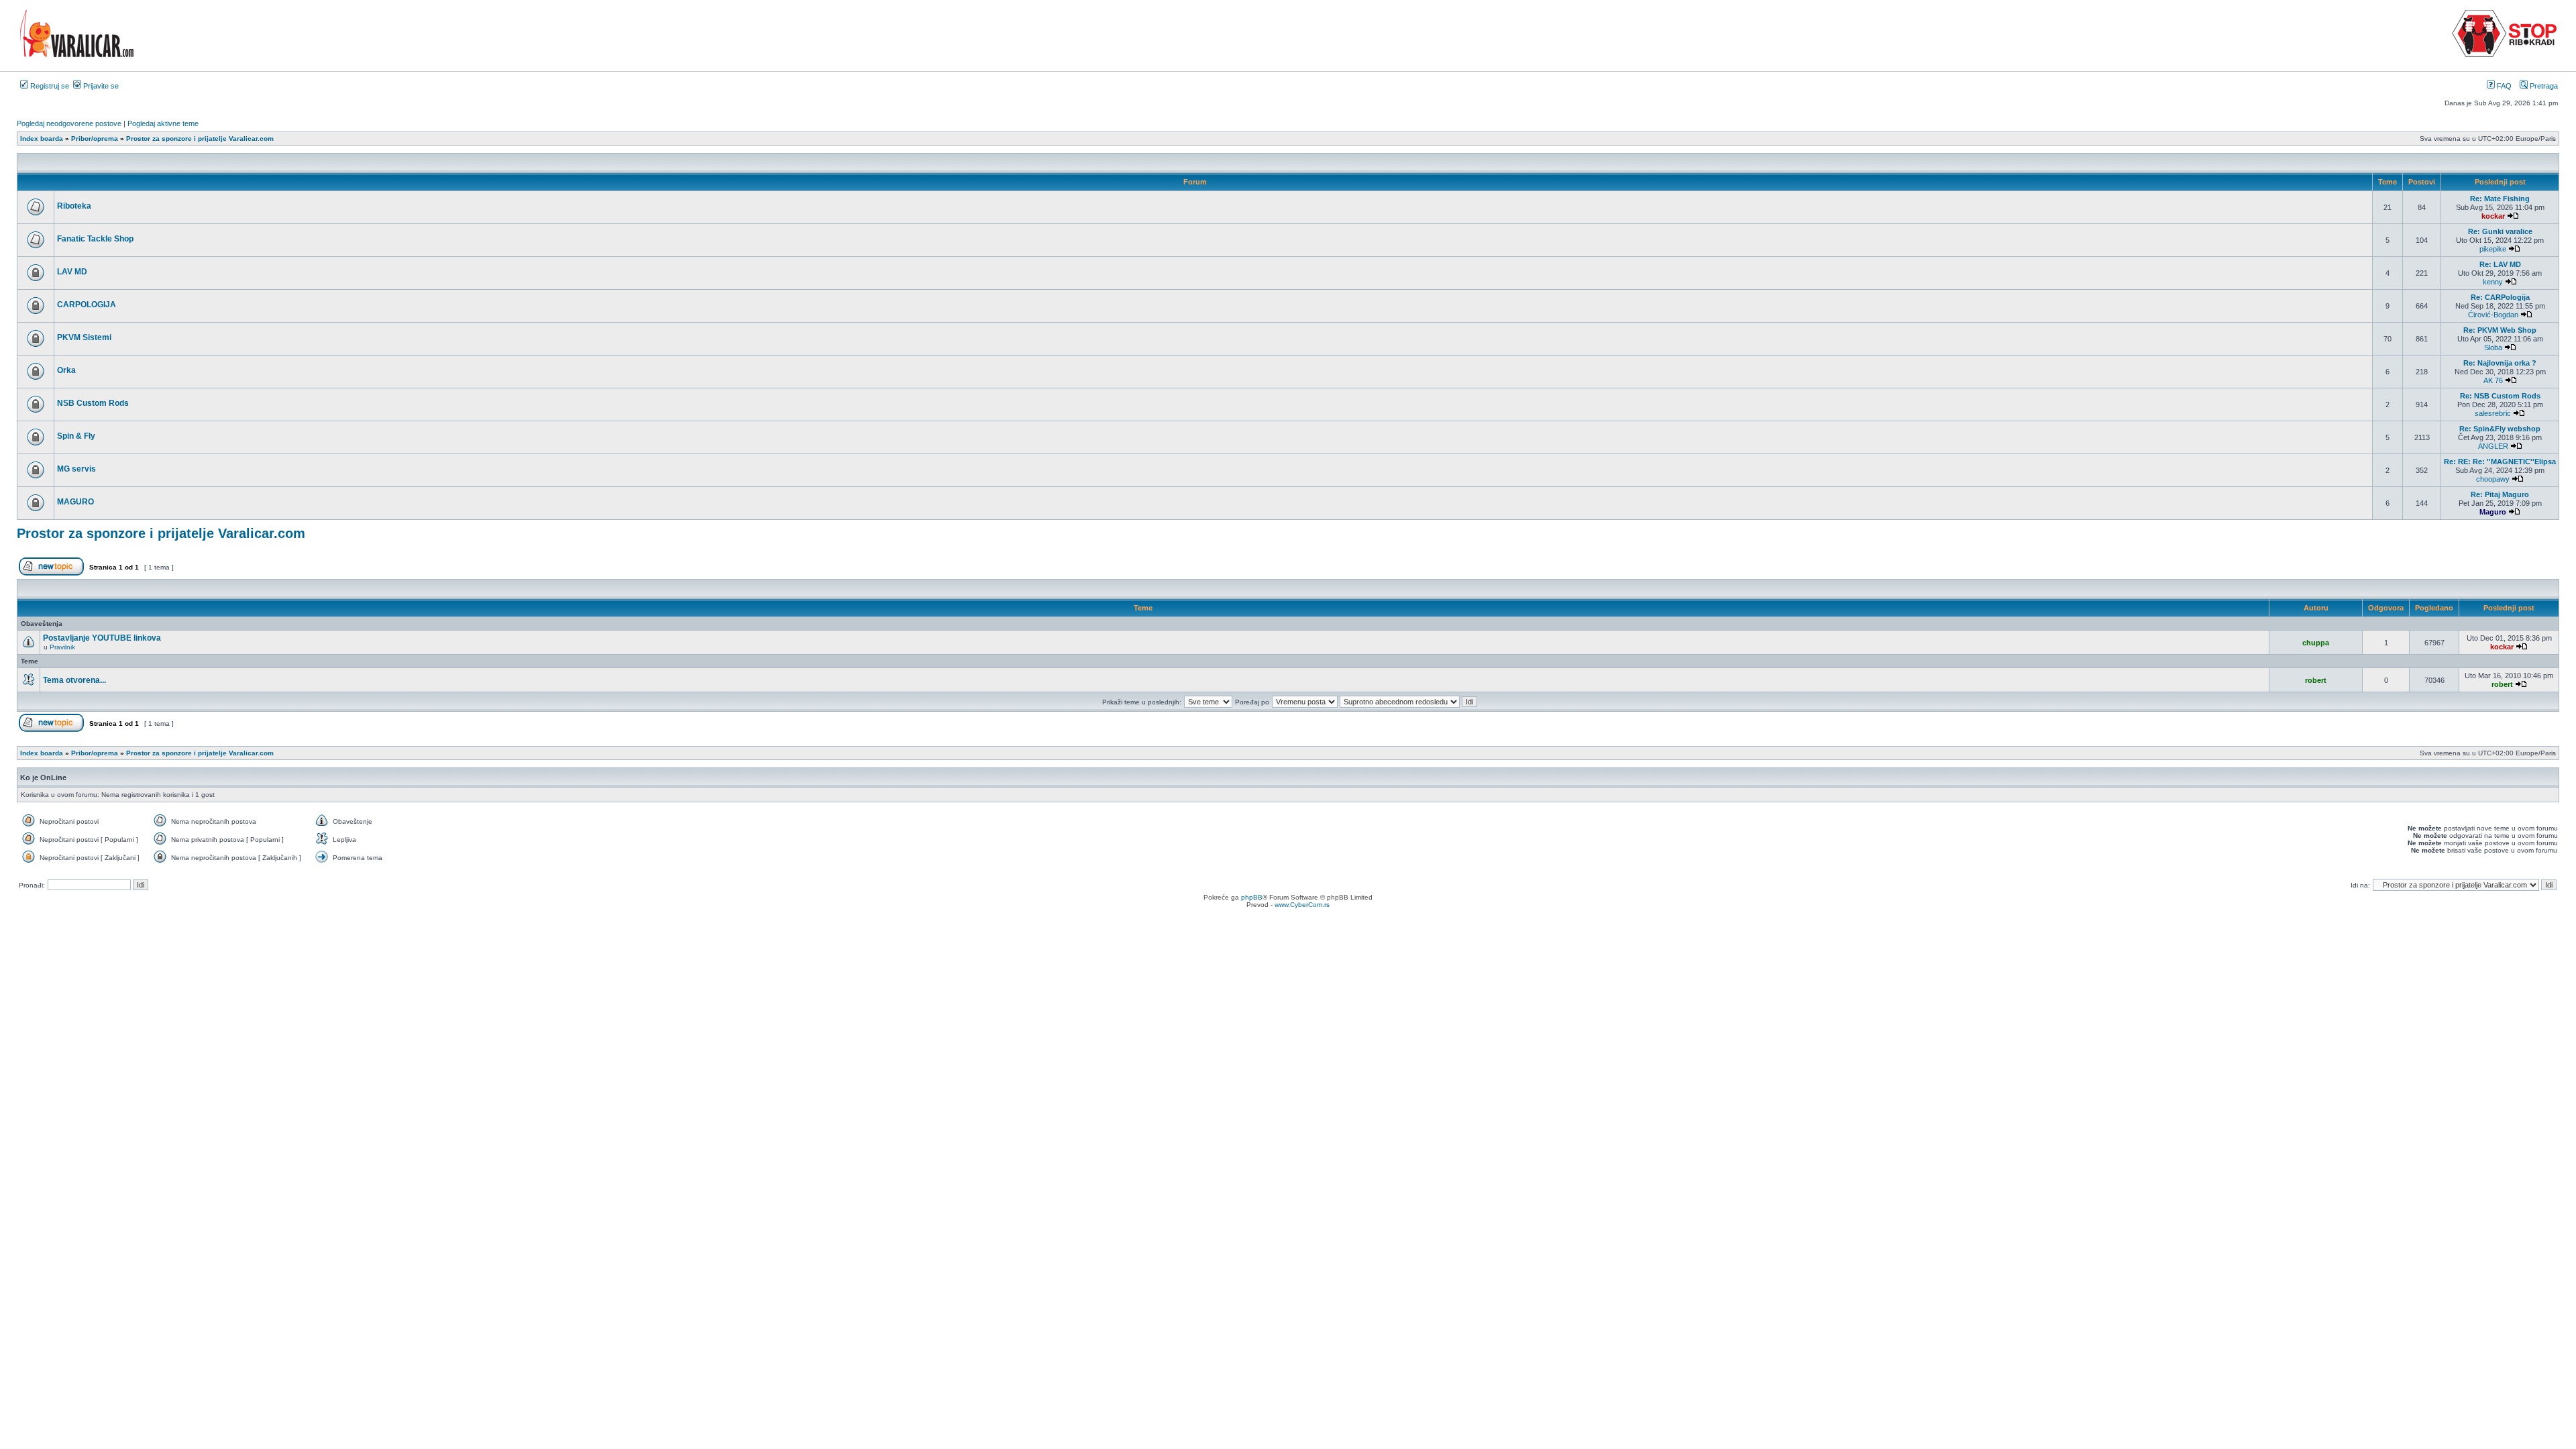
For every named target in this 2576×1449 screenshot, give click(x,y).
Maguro (2493, 512)
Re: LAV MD (2500, 264)
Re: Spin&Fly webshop (2500, 429)
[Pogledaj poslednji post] (2513, 216)
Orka (66, 370)
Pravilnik (62, 647)
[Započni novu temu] (51, 573)
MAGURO (75, 502)
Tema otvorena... (74, 680)
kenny (2493, 282)
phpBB (1252, 897)
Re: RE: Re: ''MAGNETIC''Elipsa (2500, 462)
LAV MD (72, 272)
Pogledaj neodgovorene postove (69, 123)
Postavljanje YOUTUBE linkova (102, 638)
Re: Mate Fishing (2500, 199)
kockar (2493, 216)
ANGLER (2493, 446)
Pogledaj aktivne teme (163, 123)
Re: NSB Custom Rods (2500, 396)
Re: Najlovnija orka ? (2500, 363)
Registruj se (49, 86)
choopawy (2493, 479)
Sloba (2493, 347)
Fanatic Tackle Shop (95, 239)
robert (2316, 680)
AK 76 (2493, 380)
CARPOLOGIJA (87, 305)
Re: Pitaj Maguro (2500, 494)
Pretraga (2543, 86)
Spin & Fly (76, 436)
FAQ (2503, 86)
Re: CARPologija (2500, 297)
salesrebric (2493, 413)
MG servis (76, 469)
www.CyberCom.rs (1302, 905)
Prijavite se (100, 86)
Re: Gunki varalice (2500, 231)
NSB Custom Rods (93, 403)
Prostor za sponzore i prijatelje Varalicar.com (161, 533)
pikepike (2493, 249)
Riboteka (74, 206)
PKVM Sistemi (84, 337)
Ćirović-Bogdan (2493, 315)
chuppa (2316, 643)
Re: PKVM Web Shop (2500, 330)
